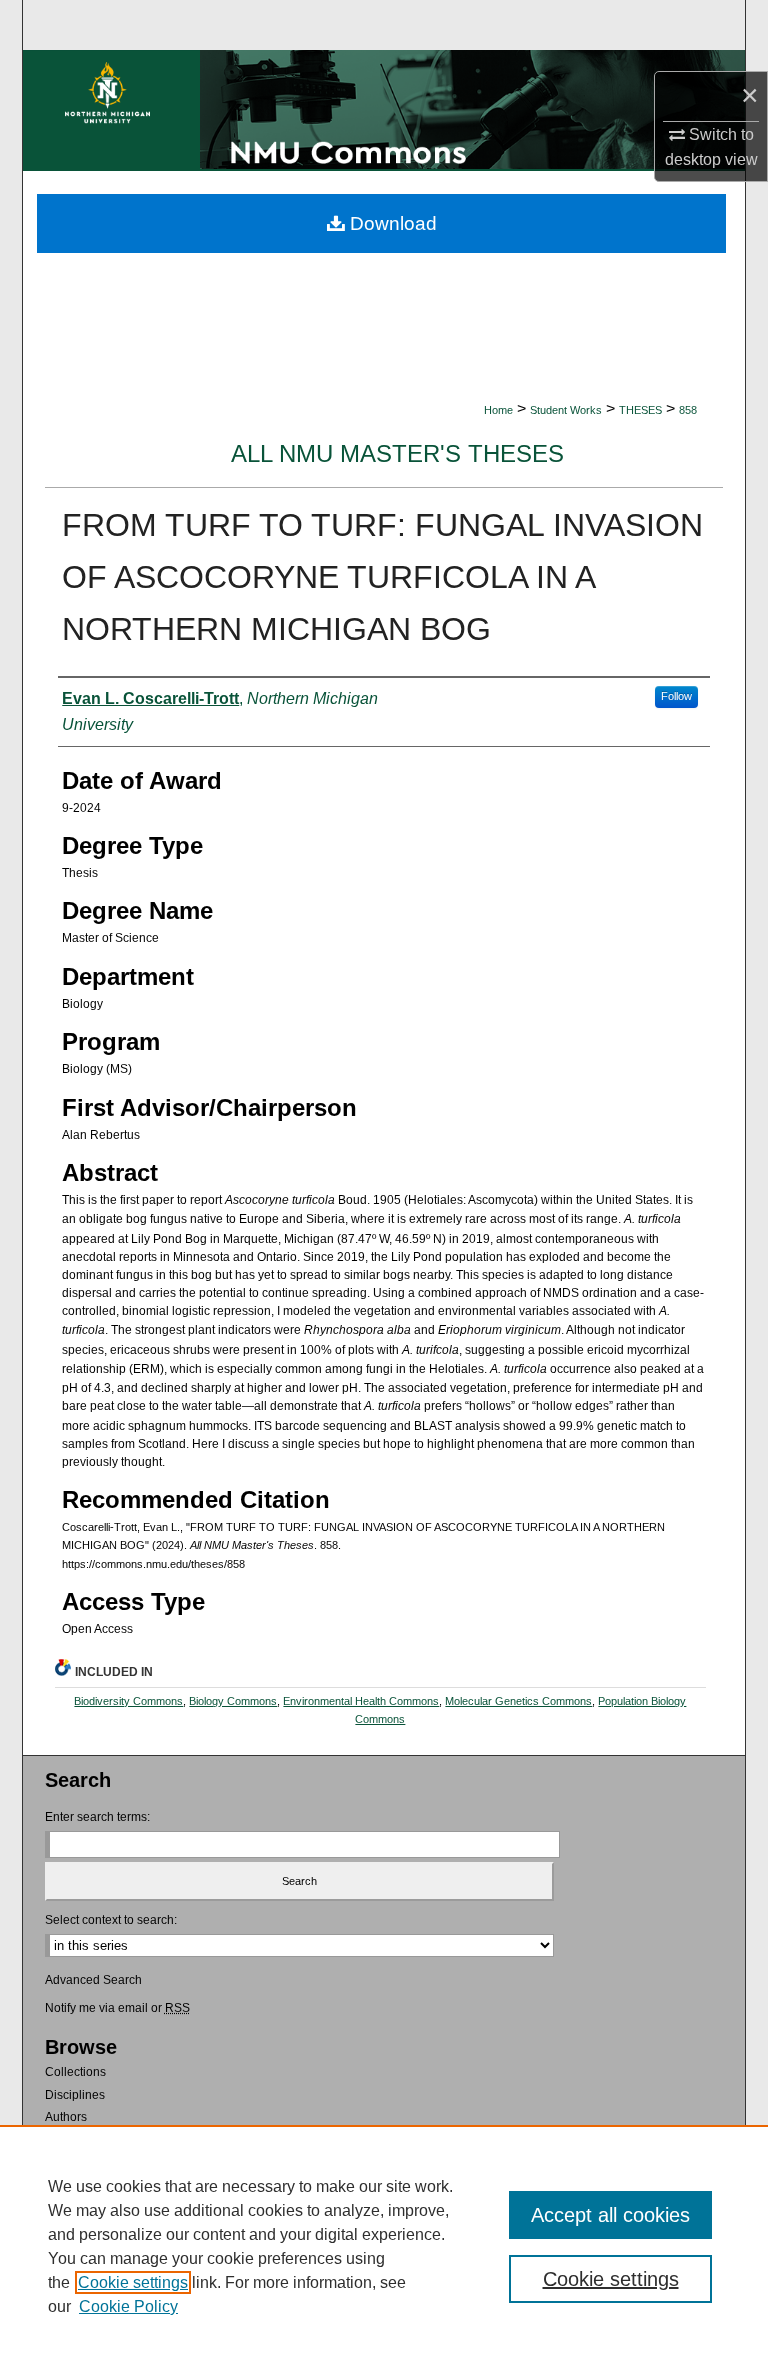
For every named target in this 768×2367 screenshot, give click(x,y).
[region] (384, 2246)
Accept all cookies (610, 2215)
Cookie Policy (128, 2306)
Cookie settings (133, 2282)
